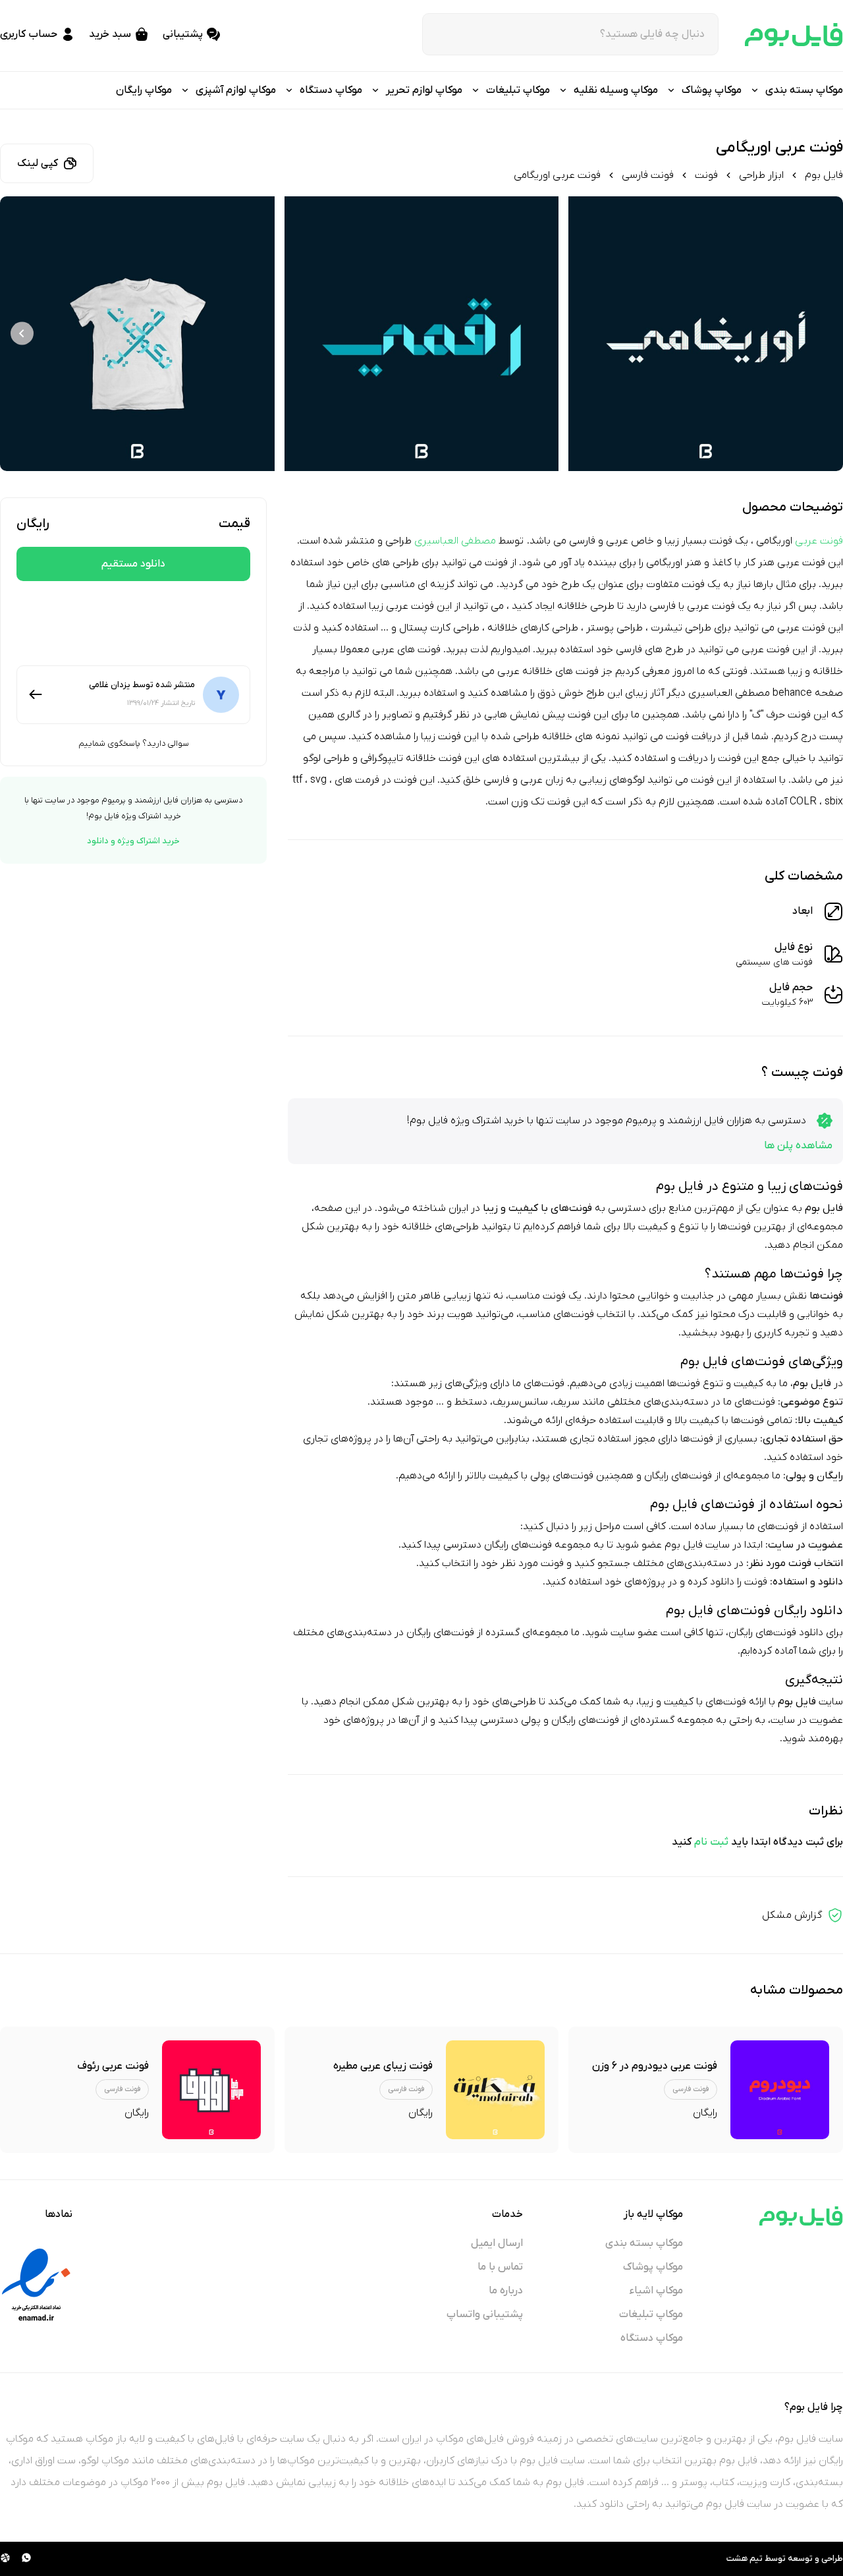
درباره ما (506, 2291)
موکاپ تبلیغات (651, 2314)
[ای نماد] (36, 2285)
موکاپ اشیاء (656, 2291)
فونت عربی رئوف (113, 2066)
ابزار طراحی (761, 175)
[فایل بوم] (794, 35)
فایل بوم (824, 175)
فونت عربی (819, 541)
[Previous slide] (821, 334)
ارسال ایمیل (497, 2243)
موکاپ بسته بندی (644, 2243)
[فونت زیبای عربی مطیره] (495, 2090)
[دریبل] (5, 2559)
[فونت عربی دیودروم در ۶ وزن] (780, 2090)
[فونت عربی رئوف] (211, 2090)
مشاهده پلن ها (798, 1146)
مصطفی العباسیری (455, 541)
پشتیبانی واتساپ (485, 2314)
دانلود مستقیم (133, 564)
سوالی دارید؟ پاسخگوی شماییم (134, 743)
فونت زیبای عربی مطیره (383, 2066)
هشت (737, 2559)
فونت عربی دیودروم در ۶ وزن (655, 2066)
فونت (706, 175)
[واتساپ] (26, 2559)
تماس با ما (500, 2267)
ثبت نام (711, 1842)
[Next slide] (22, 334)
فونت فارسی (648, 175)
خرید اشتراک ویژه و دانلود (133, 841)
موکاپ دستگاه (652, 2338)
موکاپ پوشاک (653, 2267)
